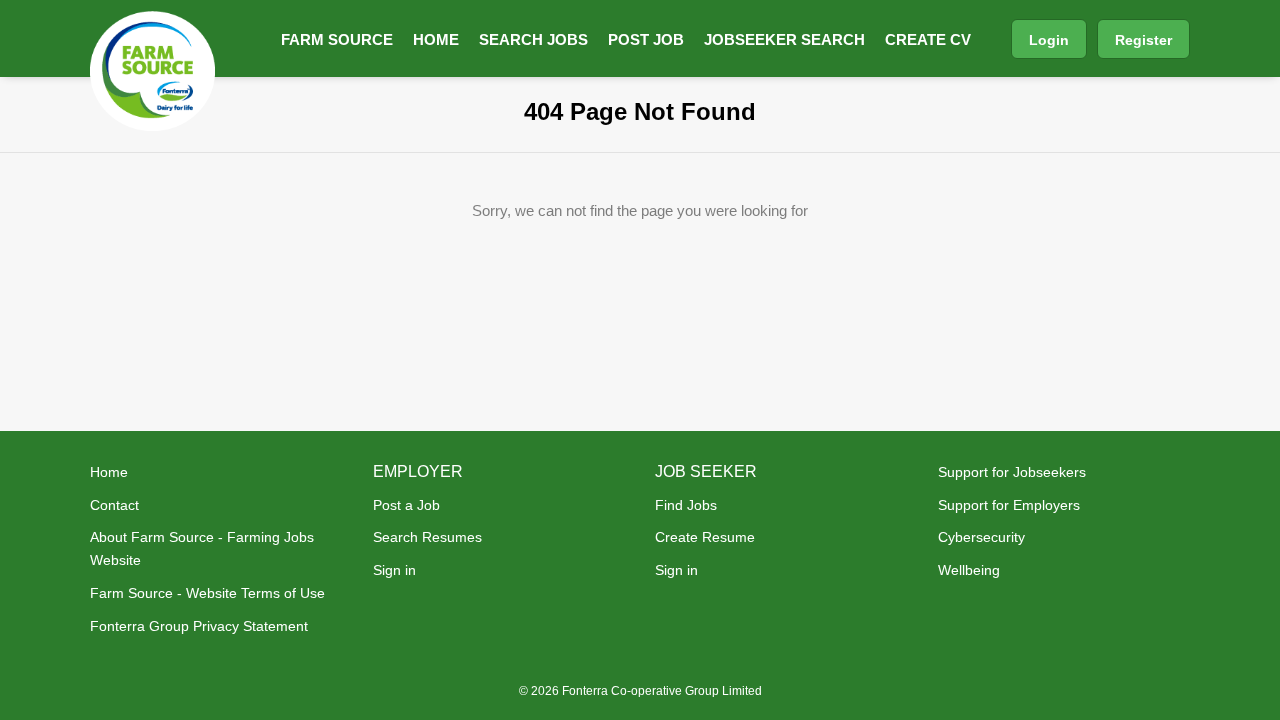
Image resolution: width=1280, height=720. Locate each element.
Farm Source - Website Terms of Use (207, 593)
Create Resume (705, 537)
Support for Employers (1009, 505)
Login (1049, 40)
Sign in (394, 570)
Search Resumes (427, 537)
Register (1143, 40)
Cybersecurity (981, 537)
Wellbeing (969, 570)
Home (109, 472)
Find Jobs (686, 505)
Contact (114, 505)
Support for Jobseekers (1012, 472)
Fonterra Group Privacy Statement (199, 626)
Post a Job (406, 505)
